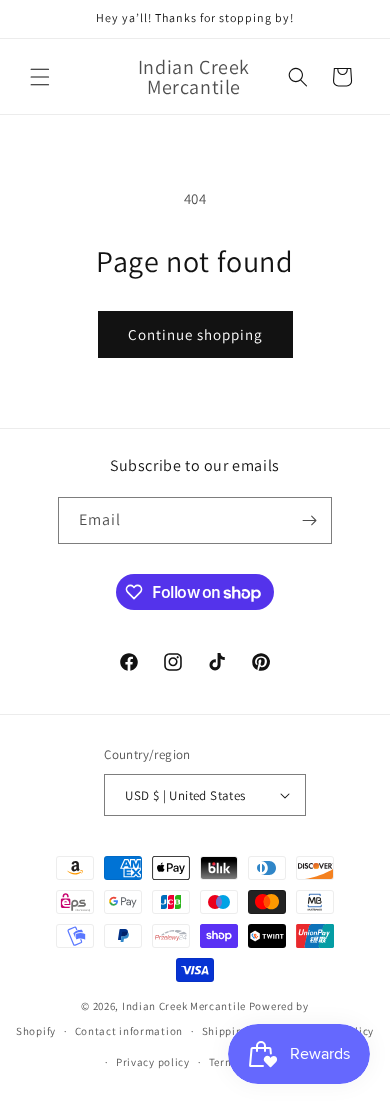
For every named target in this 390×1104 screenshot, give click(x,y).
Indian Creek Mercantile (184, 1006)
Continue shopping (195, 334)
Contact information (129, 1031)
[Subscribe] (309, 520)
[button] (40, 77)
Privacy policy (153, 1062)
